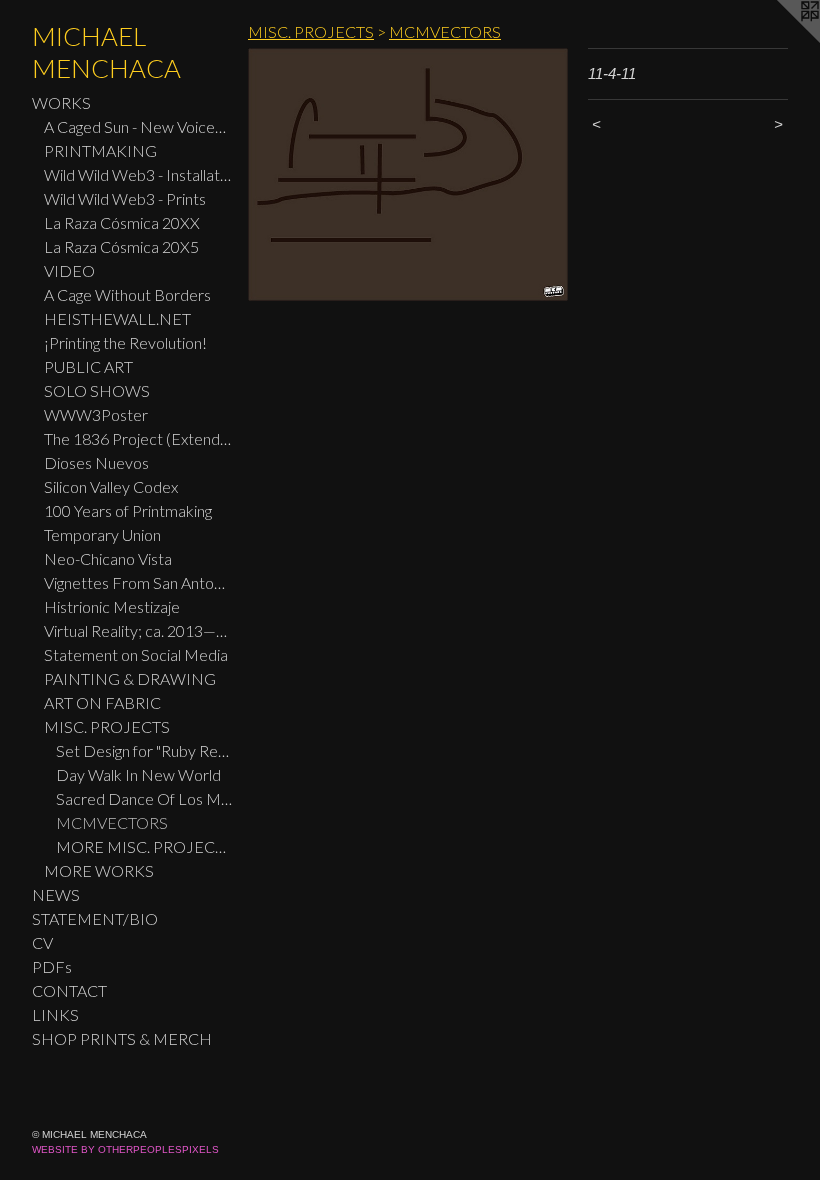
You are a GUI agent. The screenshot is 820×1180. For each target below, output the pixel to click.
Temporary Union (102, 534)
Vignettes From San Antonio (138, 582)
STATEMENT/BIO (95, 918)
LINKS (55, 1014)
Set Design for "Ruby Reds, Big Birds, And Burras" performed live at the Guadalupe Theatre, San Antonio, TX (144, 750)
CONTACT (69, 990)
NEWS (56, 894)
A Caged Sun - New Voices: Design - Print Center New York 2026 (138, 126)
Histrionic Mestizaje (112, 606)
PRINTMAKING (100, 150)
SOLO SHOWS (97, 390)
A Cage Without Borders (127, 294)
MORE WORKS (99, 870)
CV (42, 942)
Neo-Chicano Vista (108, 558)
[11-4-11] (408, 174)
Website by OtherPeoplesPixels (125, 1149)
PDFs (52, 966)
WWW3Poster (96, 414)
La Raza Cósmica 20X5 (121, 246)
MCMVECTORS (112, 822)
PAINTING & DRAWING (130, 678)
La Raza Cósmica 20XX (122, 222)
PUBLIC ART (88, 366)
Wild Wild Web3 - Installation (138, 174)
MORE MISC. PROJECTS (144, 846)
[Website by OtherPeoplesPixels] (780, 40)
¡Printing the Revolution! (125, 342)
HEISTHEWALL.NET (117, 318)
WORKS (61, 102)
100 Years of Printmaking (128, 510)
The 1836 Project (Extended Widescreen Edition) (138, 438)
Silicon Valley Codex (111, 486)
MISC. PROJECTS (107, 726)
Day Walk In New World (138, 774)
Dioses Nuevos (96, 462)
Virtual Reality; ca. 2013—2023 (138, 630)
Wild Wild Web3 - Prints (125, 198)
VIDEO (69, 270)
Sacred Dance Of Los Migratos (144, 798)
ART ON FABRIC (102, 702)
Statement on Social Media (136, 654)
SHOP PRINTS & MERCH (122, 1038)
